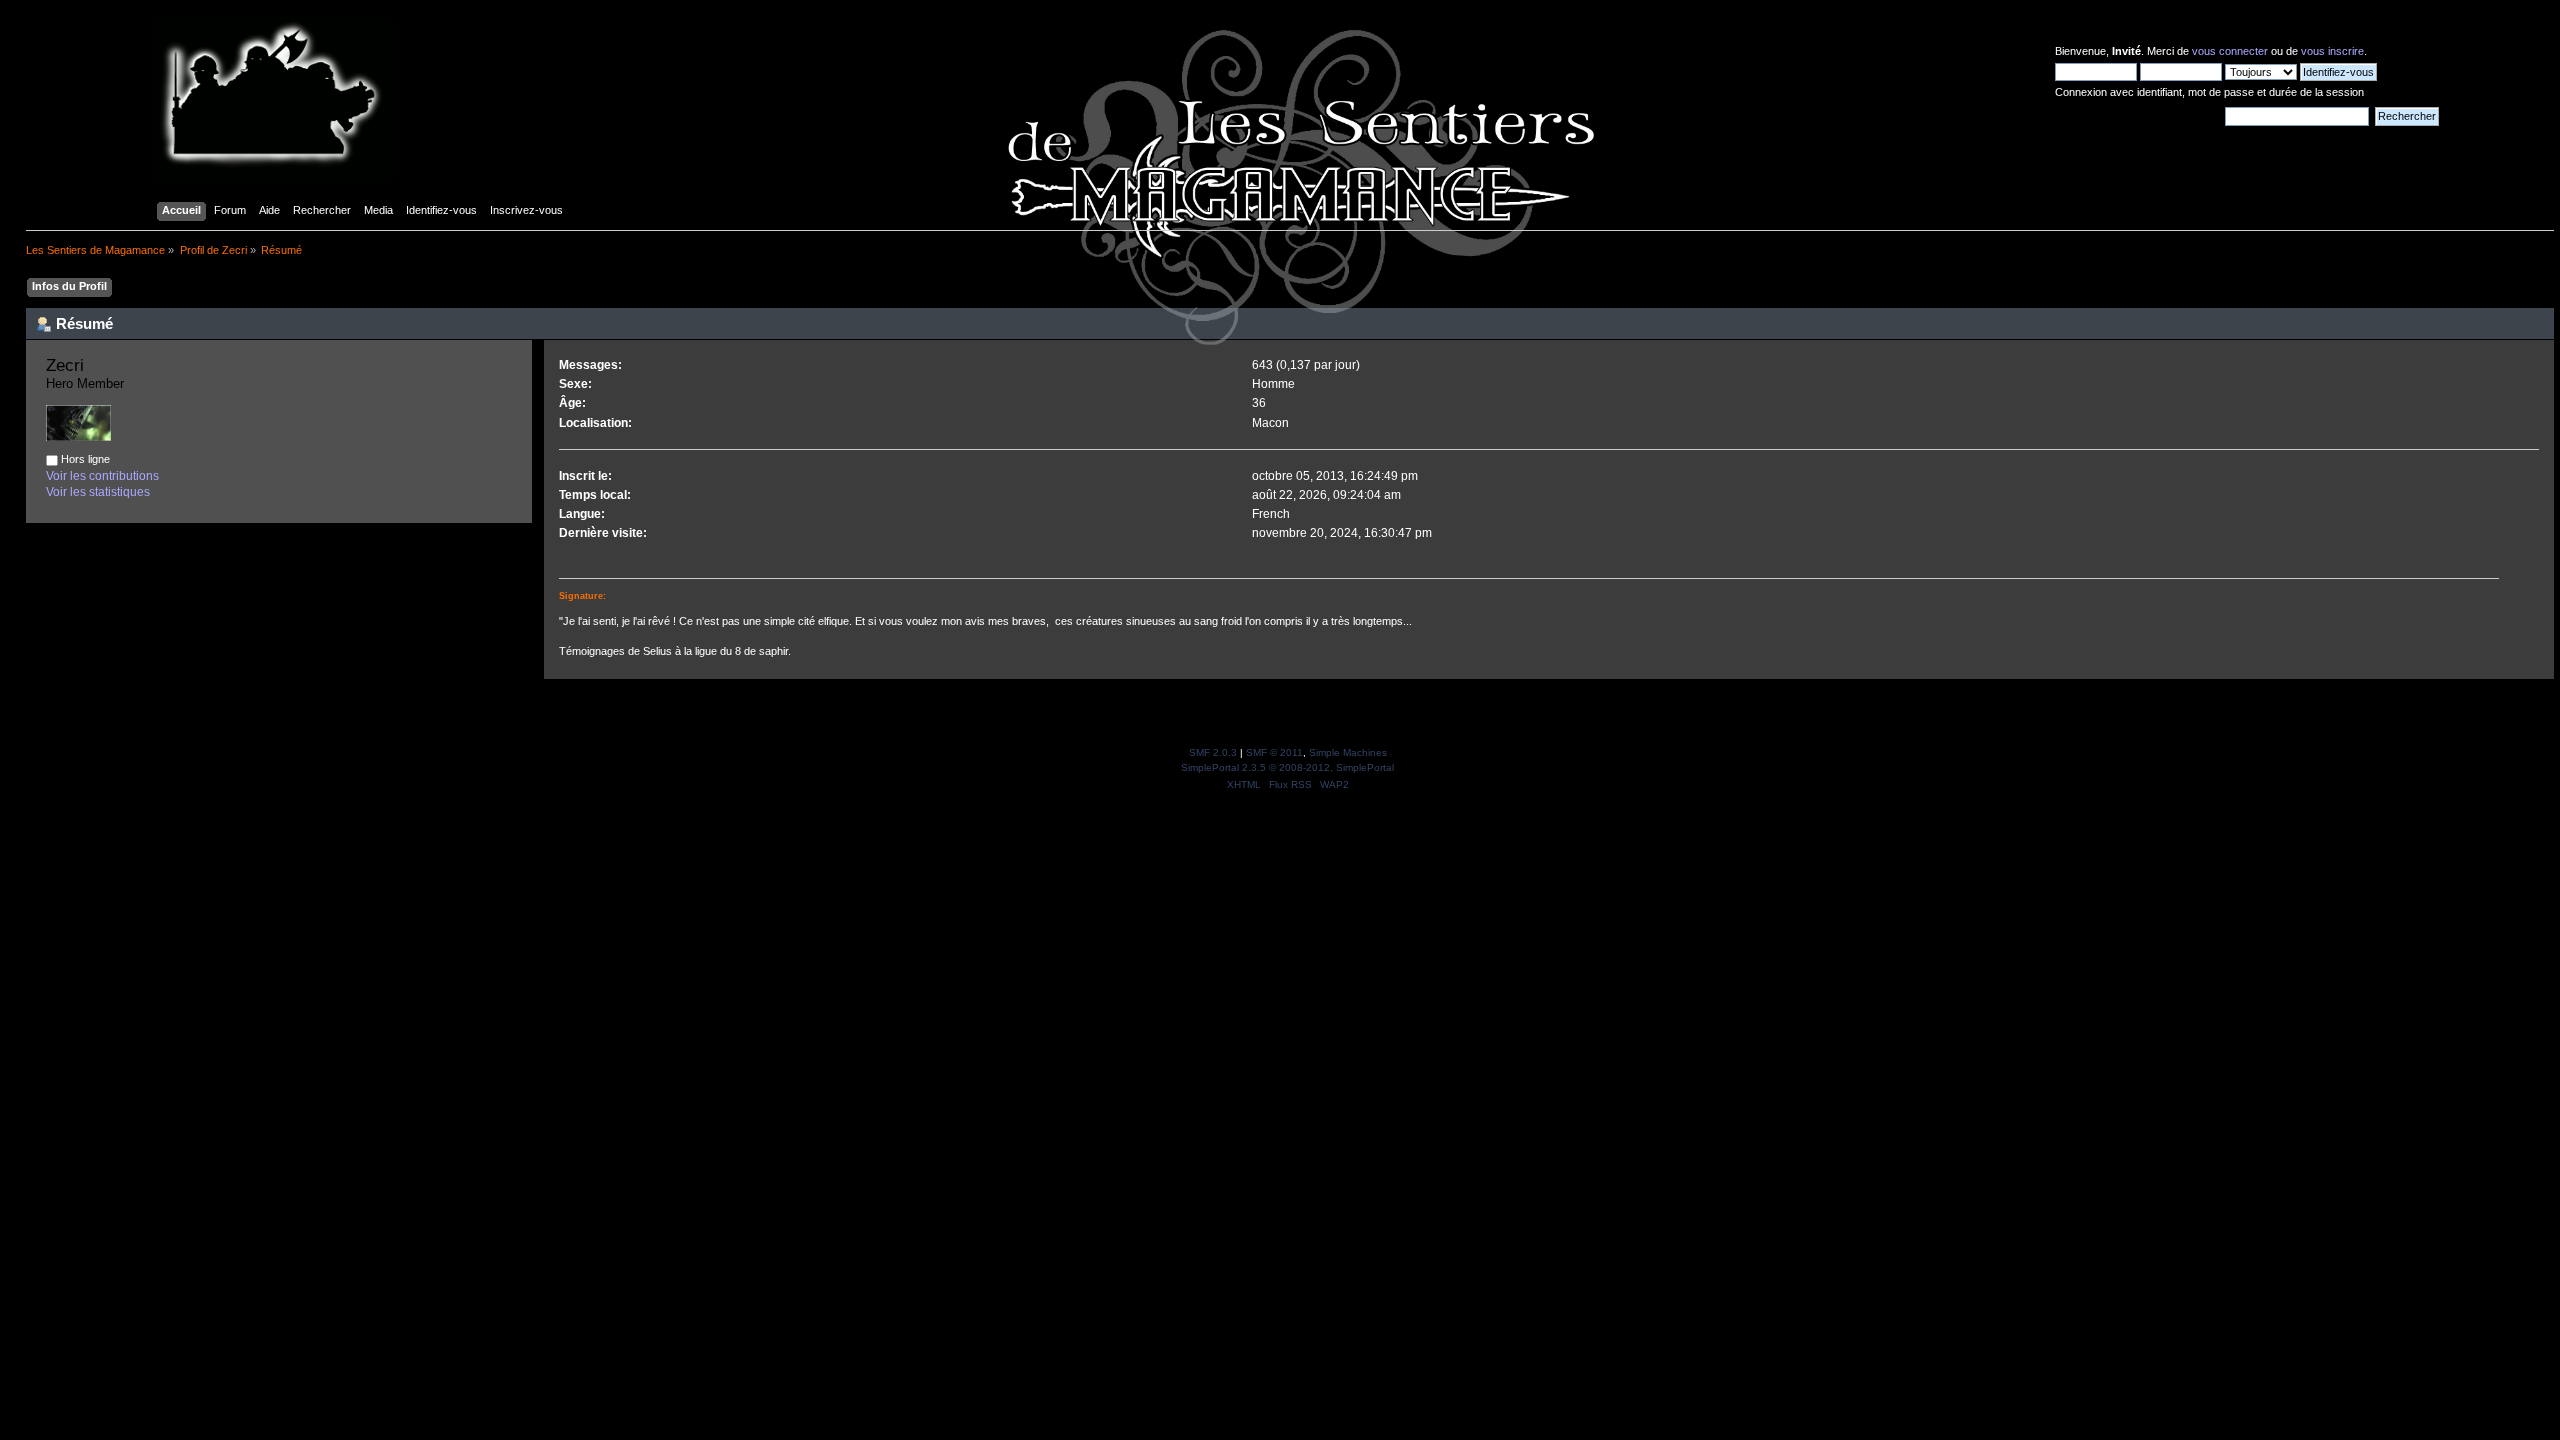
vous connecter (2230, 51)
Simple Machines (1348, 752)
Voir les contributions (102, 476)
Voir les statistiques (98, 492)
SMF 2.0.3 (1213, 752)
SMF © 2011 (1274, 752)
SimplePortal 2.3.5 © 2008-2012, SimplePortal (1287, 767)
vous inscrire (2332, 51)
